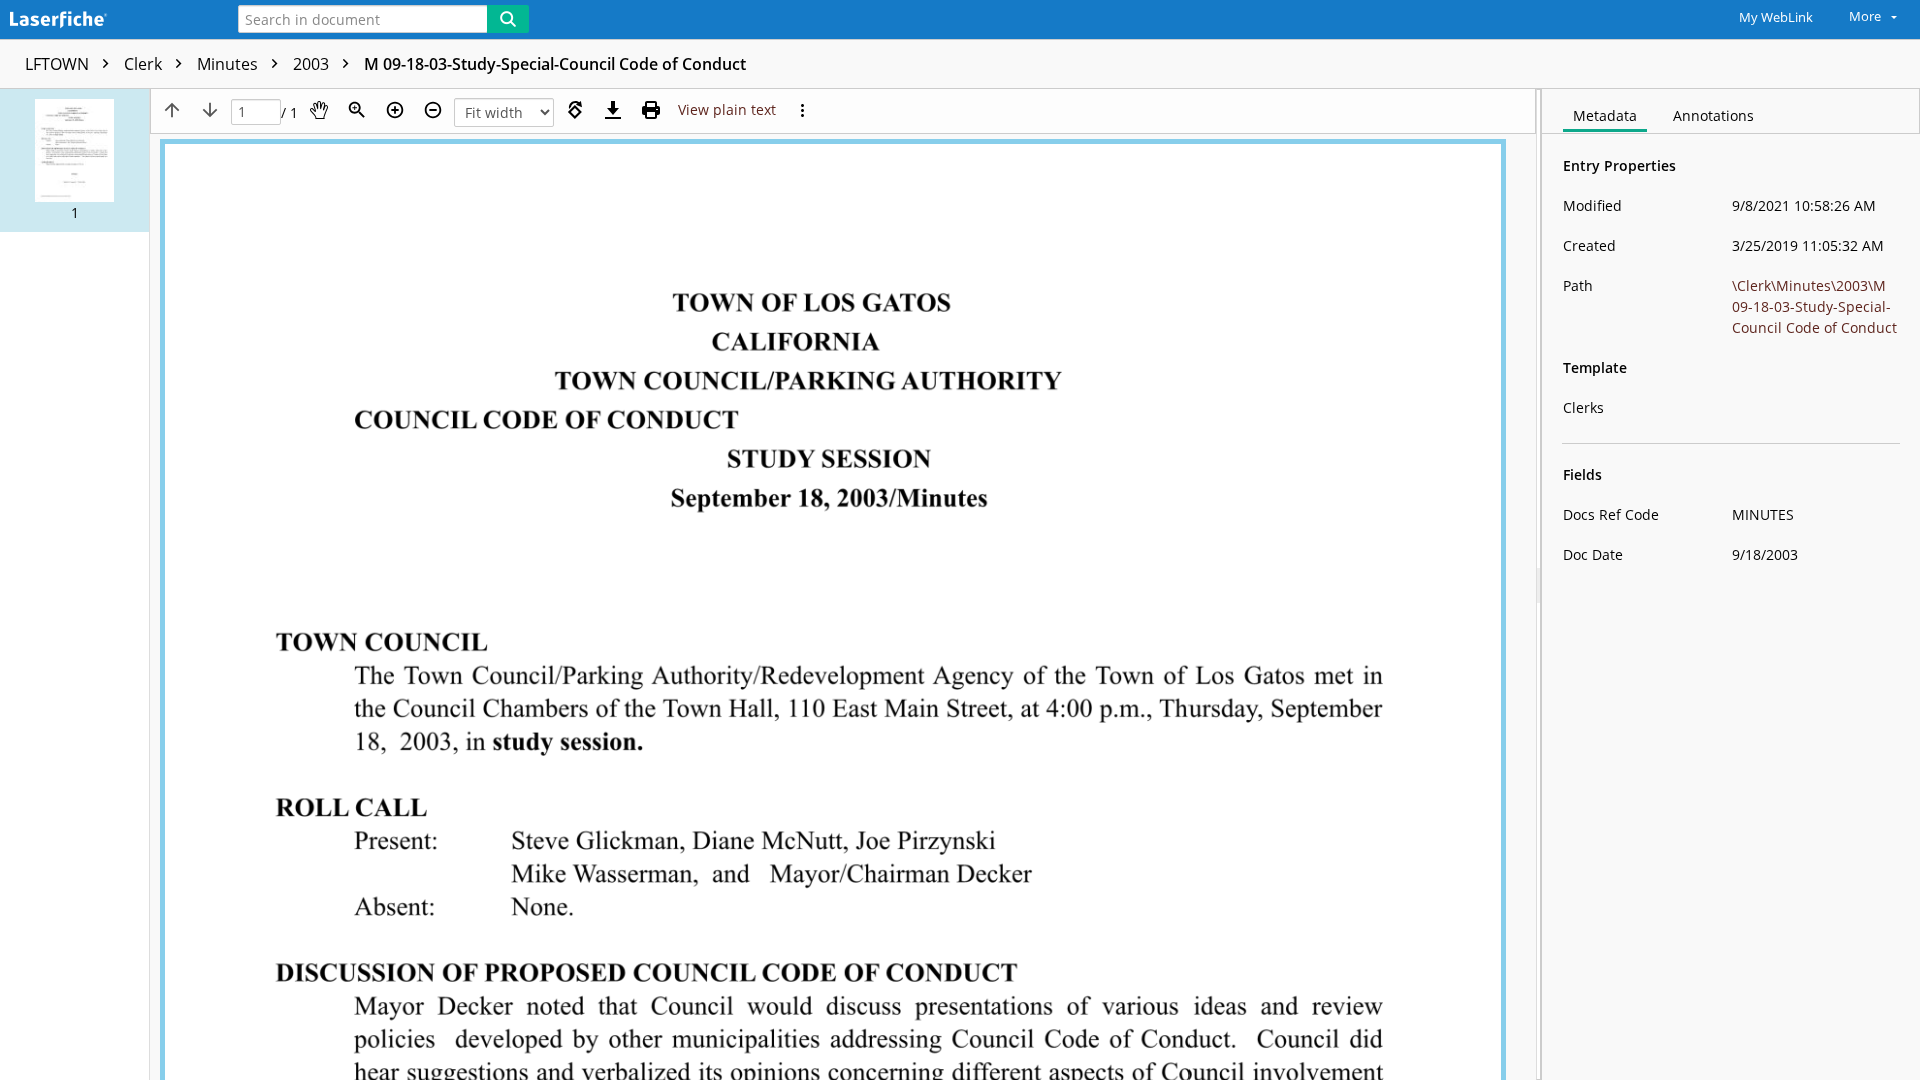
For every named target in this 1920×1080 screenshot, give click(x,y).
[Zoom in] (395, 110)
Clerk (145, 64)
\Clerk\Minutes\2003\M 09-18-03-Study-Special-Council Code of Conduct (1814, 306)
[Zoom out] (433, 110)
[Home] (105, 20)
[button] (74, 160)
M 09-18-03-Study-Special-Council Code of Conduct (555, 64)
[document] (1731, 584)
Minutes (229, 64)
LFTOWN (59, 64)
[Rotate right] (575, 110)
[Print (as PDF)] (651, 110)
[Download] (613, 110)
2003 (313, 64)
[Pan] (319, 110)
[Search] (508, 19)
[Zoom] (357, 110)
